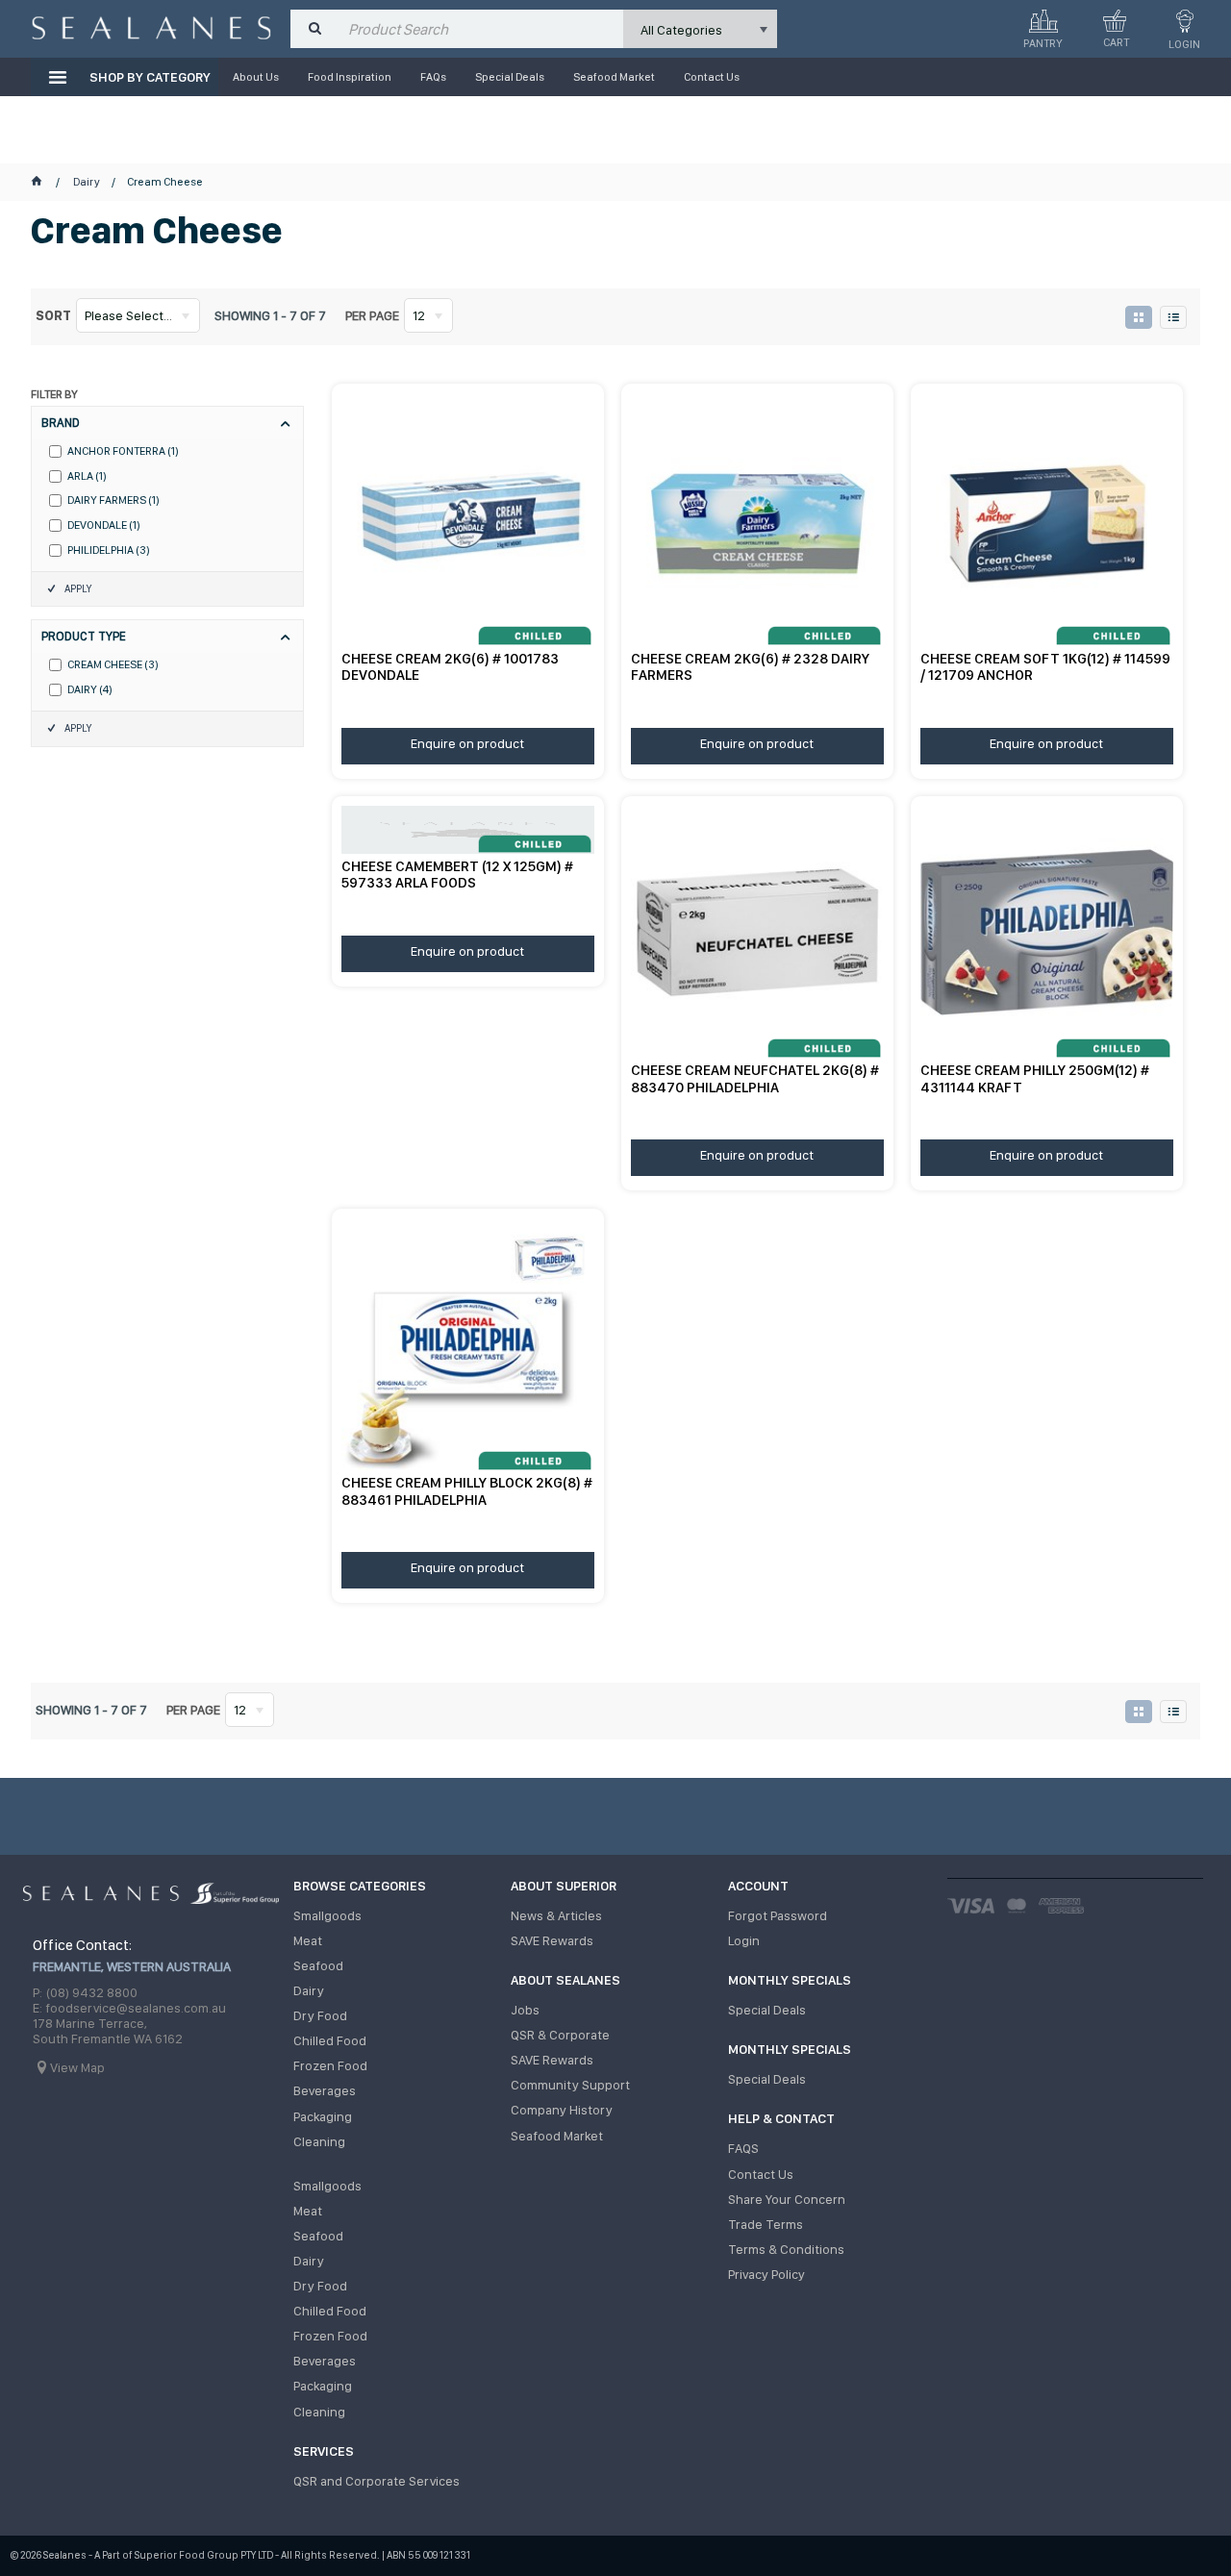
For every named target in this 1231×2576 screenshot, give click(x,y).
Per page (372, 315)
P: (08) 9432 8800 (85, 1992)
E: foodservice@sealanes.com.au (129, 2008)
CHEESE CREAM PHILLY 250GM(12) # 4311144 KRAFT (1035, 1078)
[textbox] (481, 29)
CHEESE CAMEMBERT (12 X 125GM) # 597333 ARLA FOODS (457, 875)
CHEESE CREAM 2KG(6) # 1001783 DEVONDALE (450, 667)
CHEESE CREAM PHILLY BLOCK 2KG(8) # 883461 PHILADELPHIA (467, 1491)
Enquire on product (467, 743)
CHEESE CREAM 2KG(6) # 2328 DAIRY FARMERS (750, 667)
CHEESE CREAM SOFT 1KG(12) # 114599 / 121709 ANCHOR (1045, 667)
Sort (53, 315)
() (123, 451)
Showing (270, 315)
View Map (77, 2067)
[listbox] (700, 29)
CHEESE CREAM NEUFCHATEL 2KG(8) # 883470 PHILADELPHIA (755, 1078)
